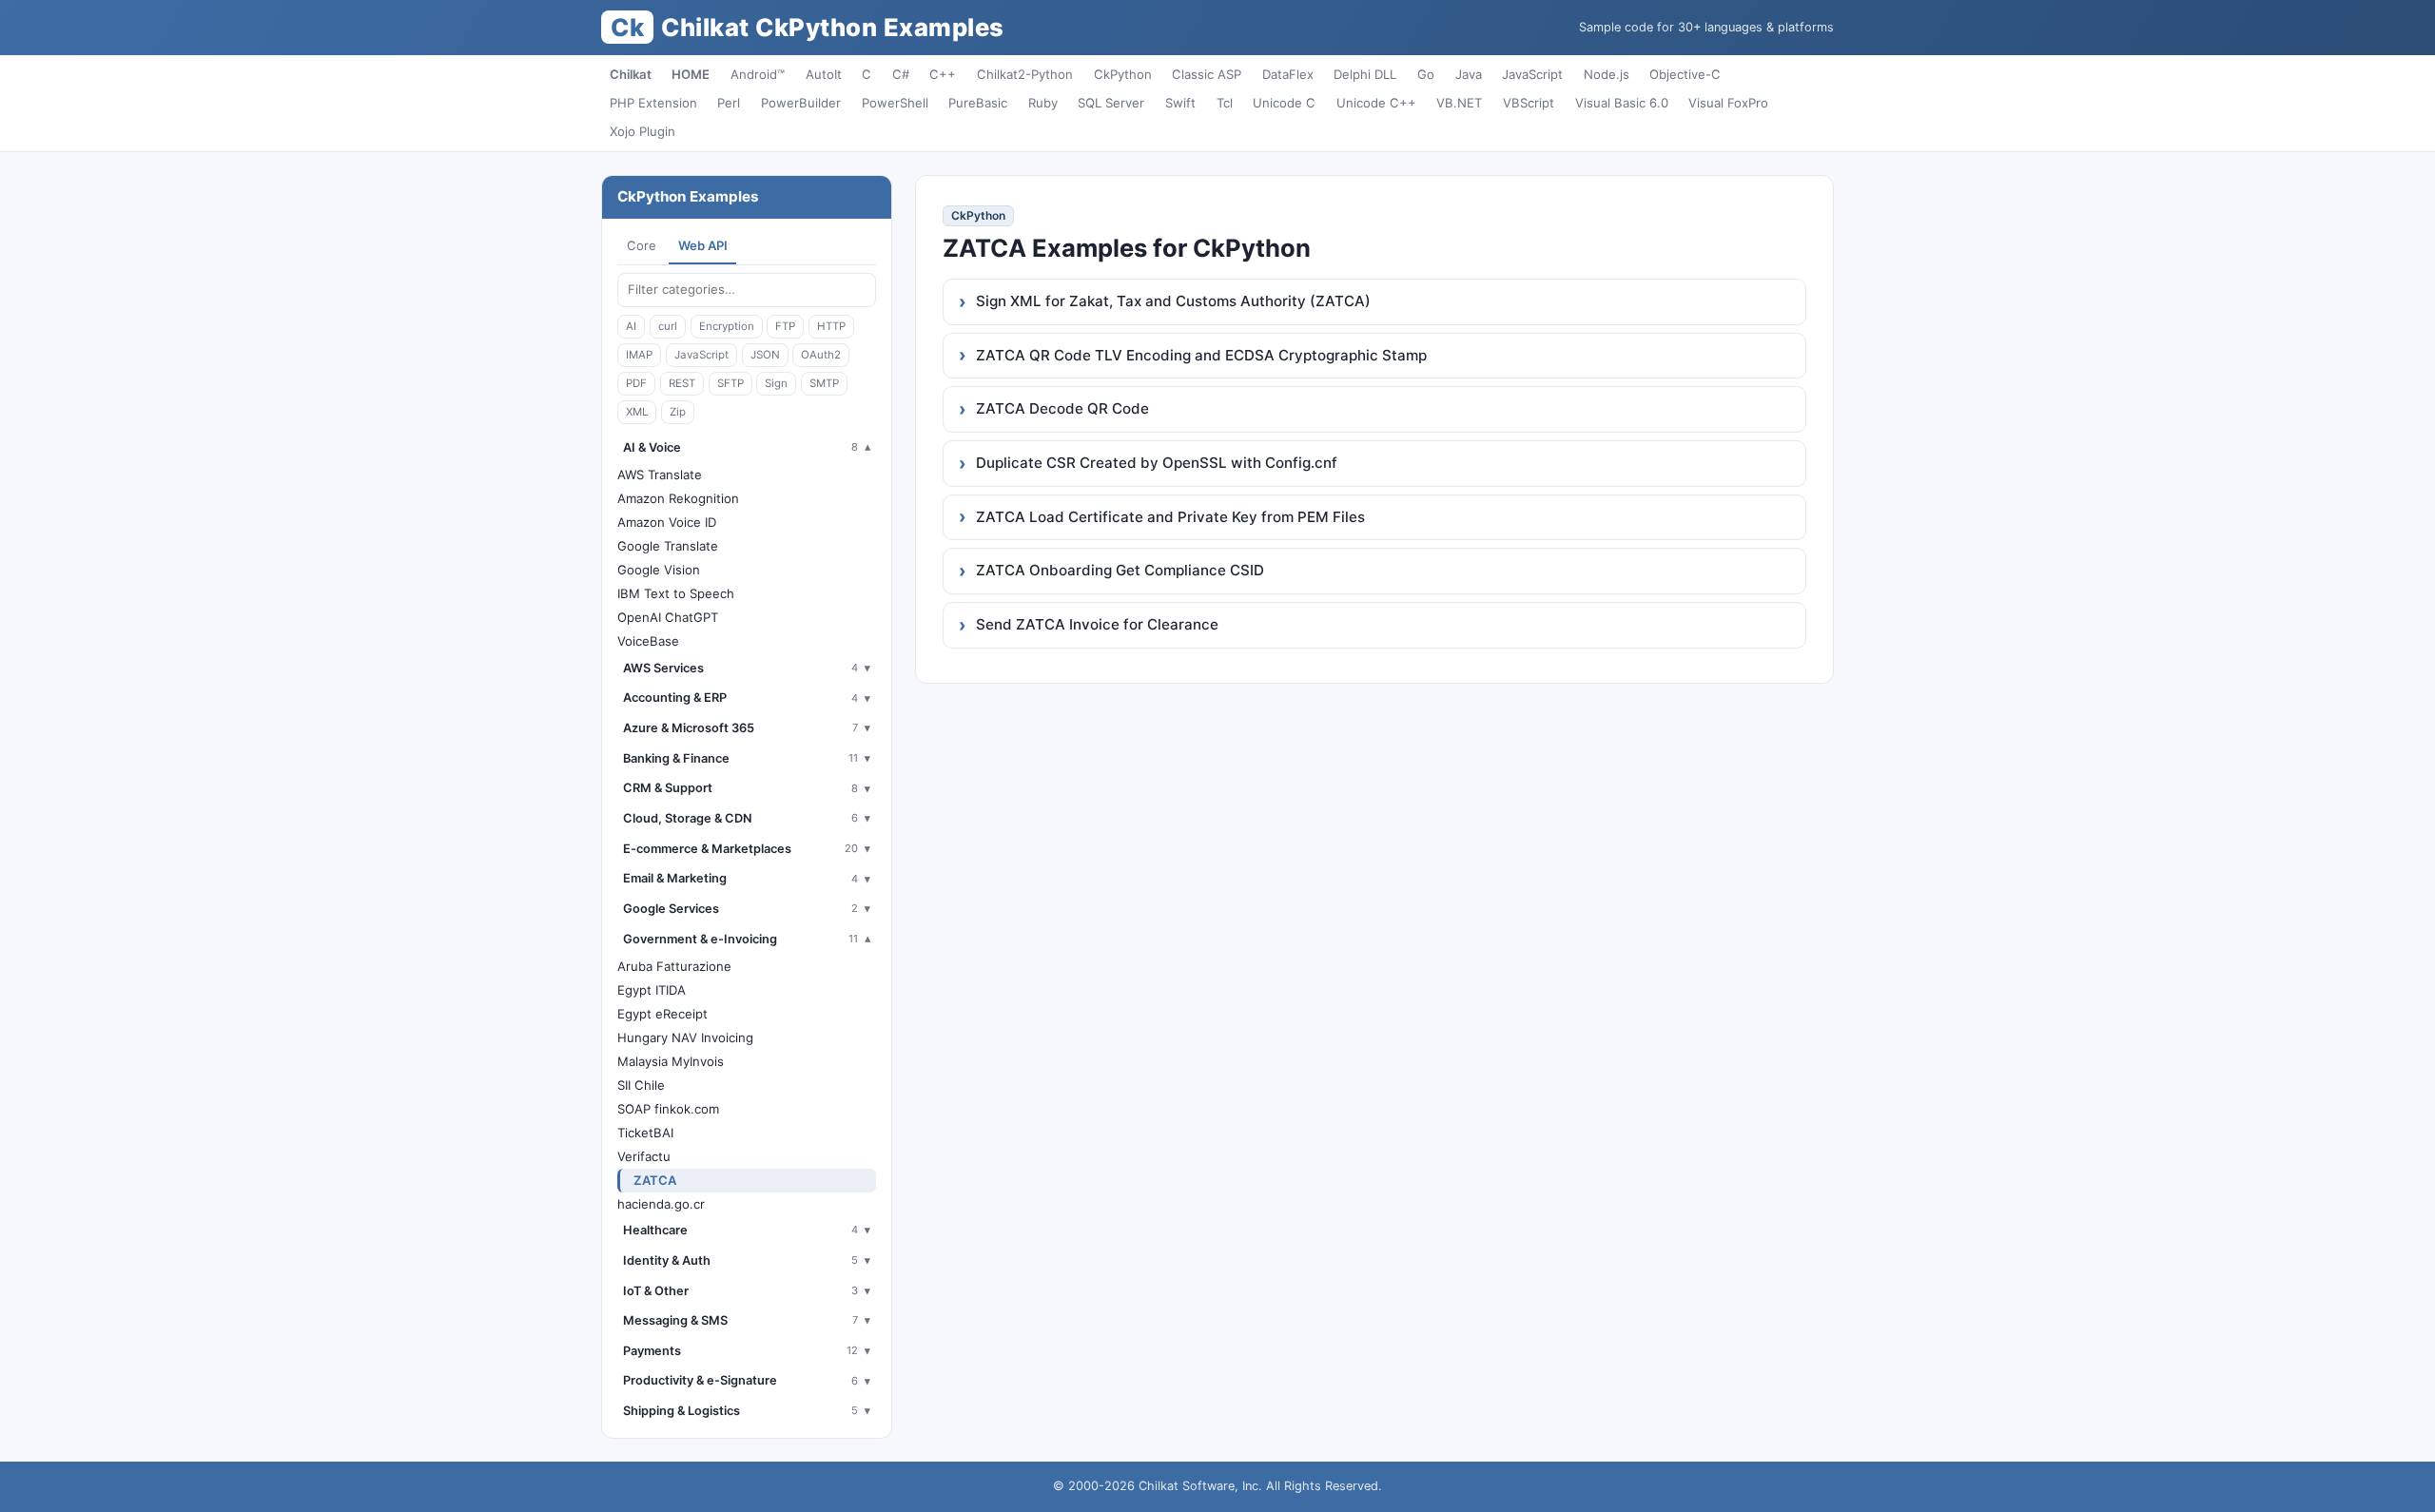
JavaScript (1532, 74)
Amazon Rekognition (678, 498)
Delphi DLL (1365, 74)
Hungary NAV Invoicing (685, 1037)
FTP (785, 326)
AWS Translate (660, 475)
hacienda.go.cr (661, 1204)
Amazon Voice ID (667, 522)
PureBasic (978, 103)
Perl (729, 103)
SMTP (824, 383)
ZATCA (655, 1180)
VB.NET (1459, 103)
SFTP (730, 383)
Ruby (1043, 103)
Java (1469, 74)
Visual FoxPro (1728, 103)
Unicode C (1284, 103)
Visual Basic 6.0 (1622, 103)
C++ (943, 74)
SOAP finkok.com (668, 1109)
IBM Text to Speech (676, 593)
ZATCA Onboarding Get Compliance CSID (1120, 570)
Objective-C (1685, 74)
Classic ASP (1207, 74)
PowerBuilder (801, 103)
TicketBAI (645, 1133)
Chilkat (631, 74)
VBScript (1529, 103)
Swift (1180, 103)
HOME (691, 74)
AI (631, 326)
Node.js (1607, 74)
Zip (678, 412)
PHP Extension (653, 103)
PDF (636, 383)
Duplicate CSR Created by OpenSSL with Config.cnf (1157, 463)
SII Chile (641, 1085)
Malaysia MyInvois (671, 1061)
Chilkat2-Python (1025, 74)
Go (1426, 74)
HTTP (831, 326)
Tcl (1225, 103)
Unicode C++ (1376, 103)
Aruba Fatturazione (674, 966)
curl (668, 326)
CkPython (1123, 74)
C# (901, 74)
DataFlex (1288, 74)
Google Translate (668, 546)
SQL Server (1111, 103)
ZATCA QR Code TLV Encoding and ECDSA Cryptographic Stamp (1201, 355)
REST (682, 383)
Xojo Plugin (643, 131)
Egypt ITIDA (652, 990)
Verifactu (644, 1156)
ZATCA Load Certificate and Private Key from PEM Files (1170, 517)
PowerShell (895, 103)
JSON (765, 355)
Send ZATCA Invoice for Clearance (1097, 624)
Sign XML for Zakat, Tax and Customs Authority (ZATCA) (1173, 301)
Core (642, 245)
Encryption (727, 326)
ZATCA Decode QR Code (1062, 408)
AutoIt (824, 74)
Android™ (758, 74)
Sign (776, 383)
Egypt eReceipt (662, 1014)
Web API (703, 245)
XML (637, 412)
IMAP (639, 355)
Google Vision (659, 570)
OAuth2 (821, 355)
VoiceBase (648, 641)
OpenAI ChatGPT (668, 617)
